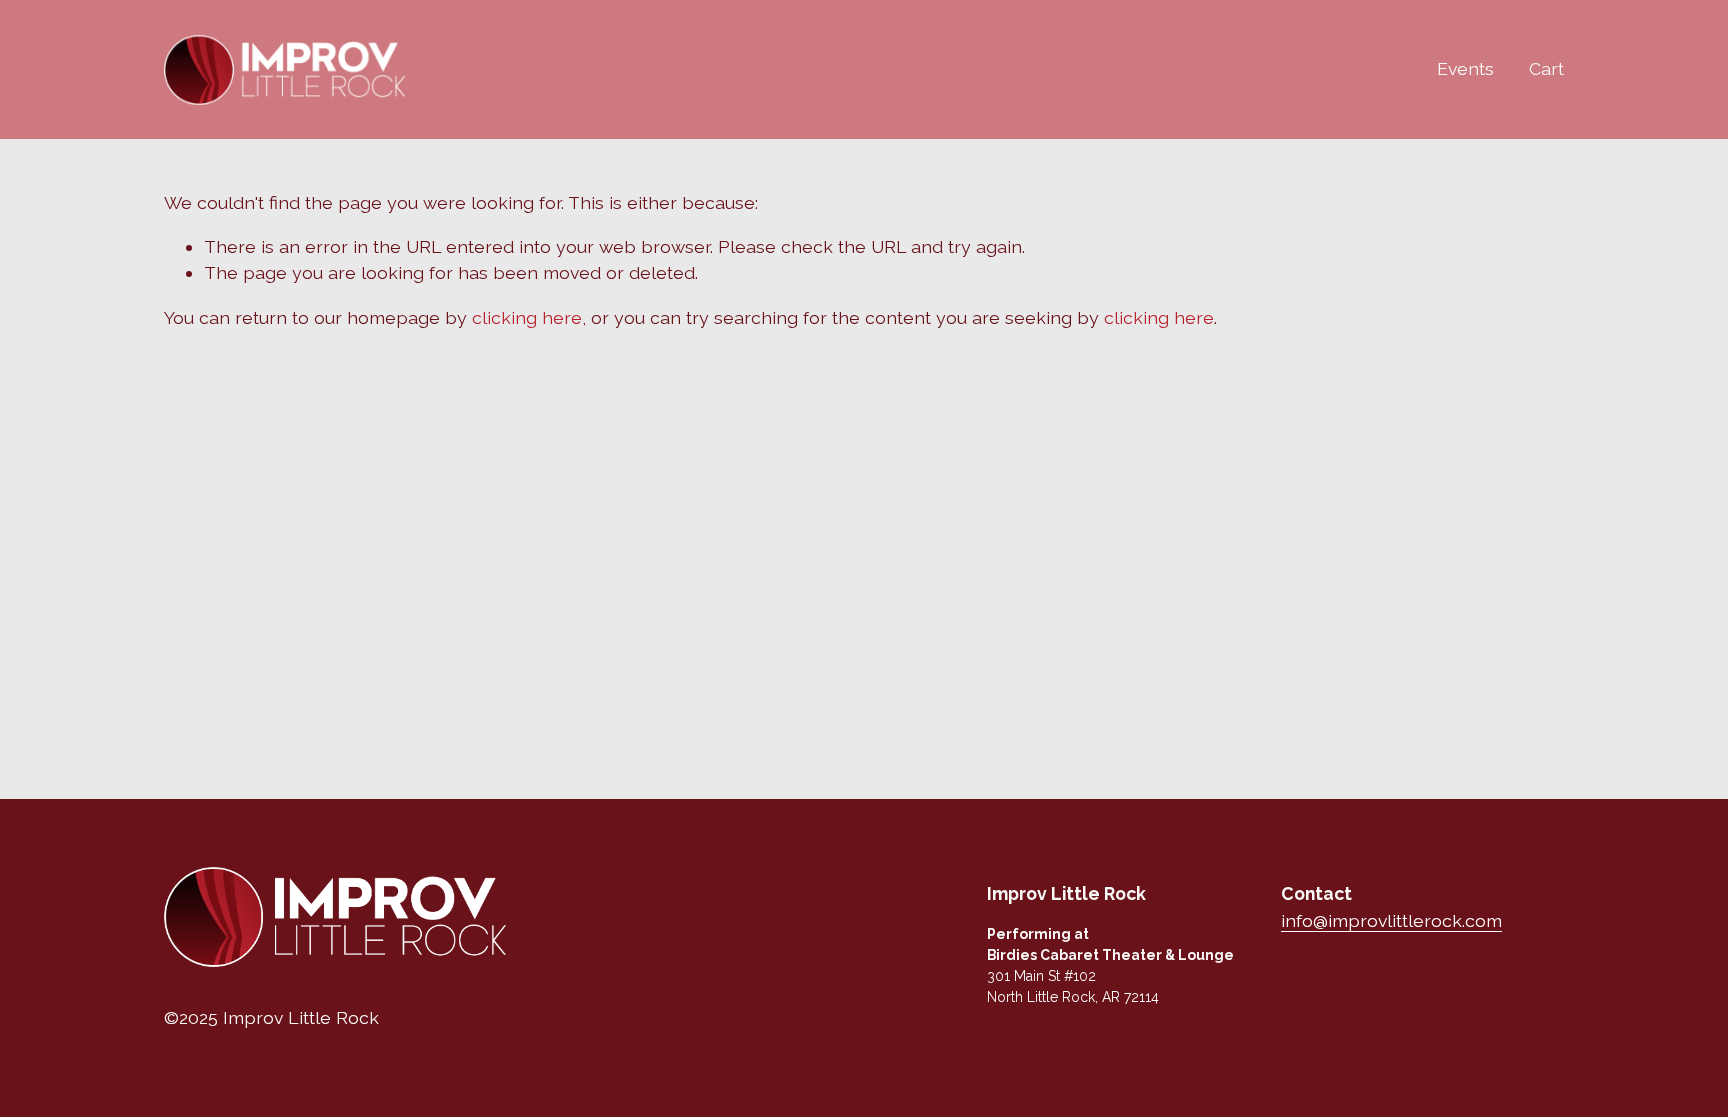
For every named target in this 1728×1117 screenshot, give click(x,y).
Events (1465, 68)
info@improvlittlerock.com (1391, 920)
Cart (1546, 68)
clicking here (527, 317)
